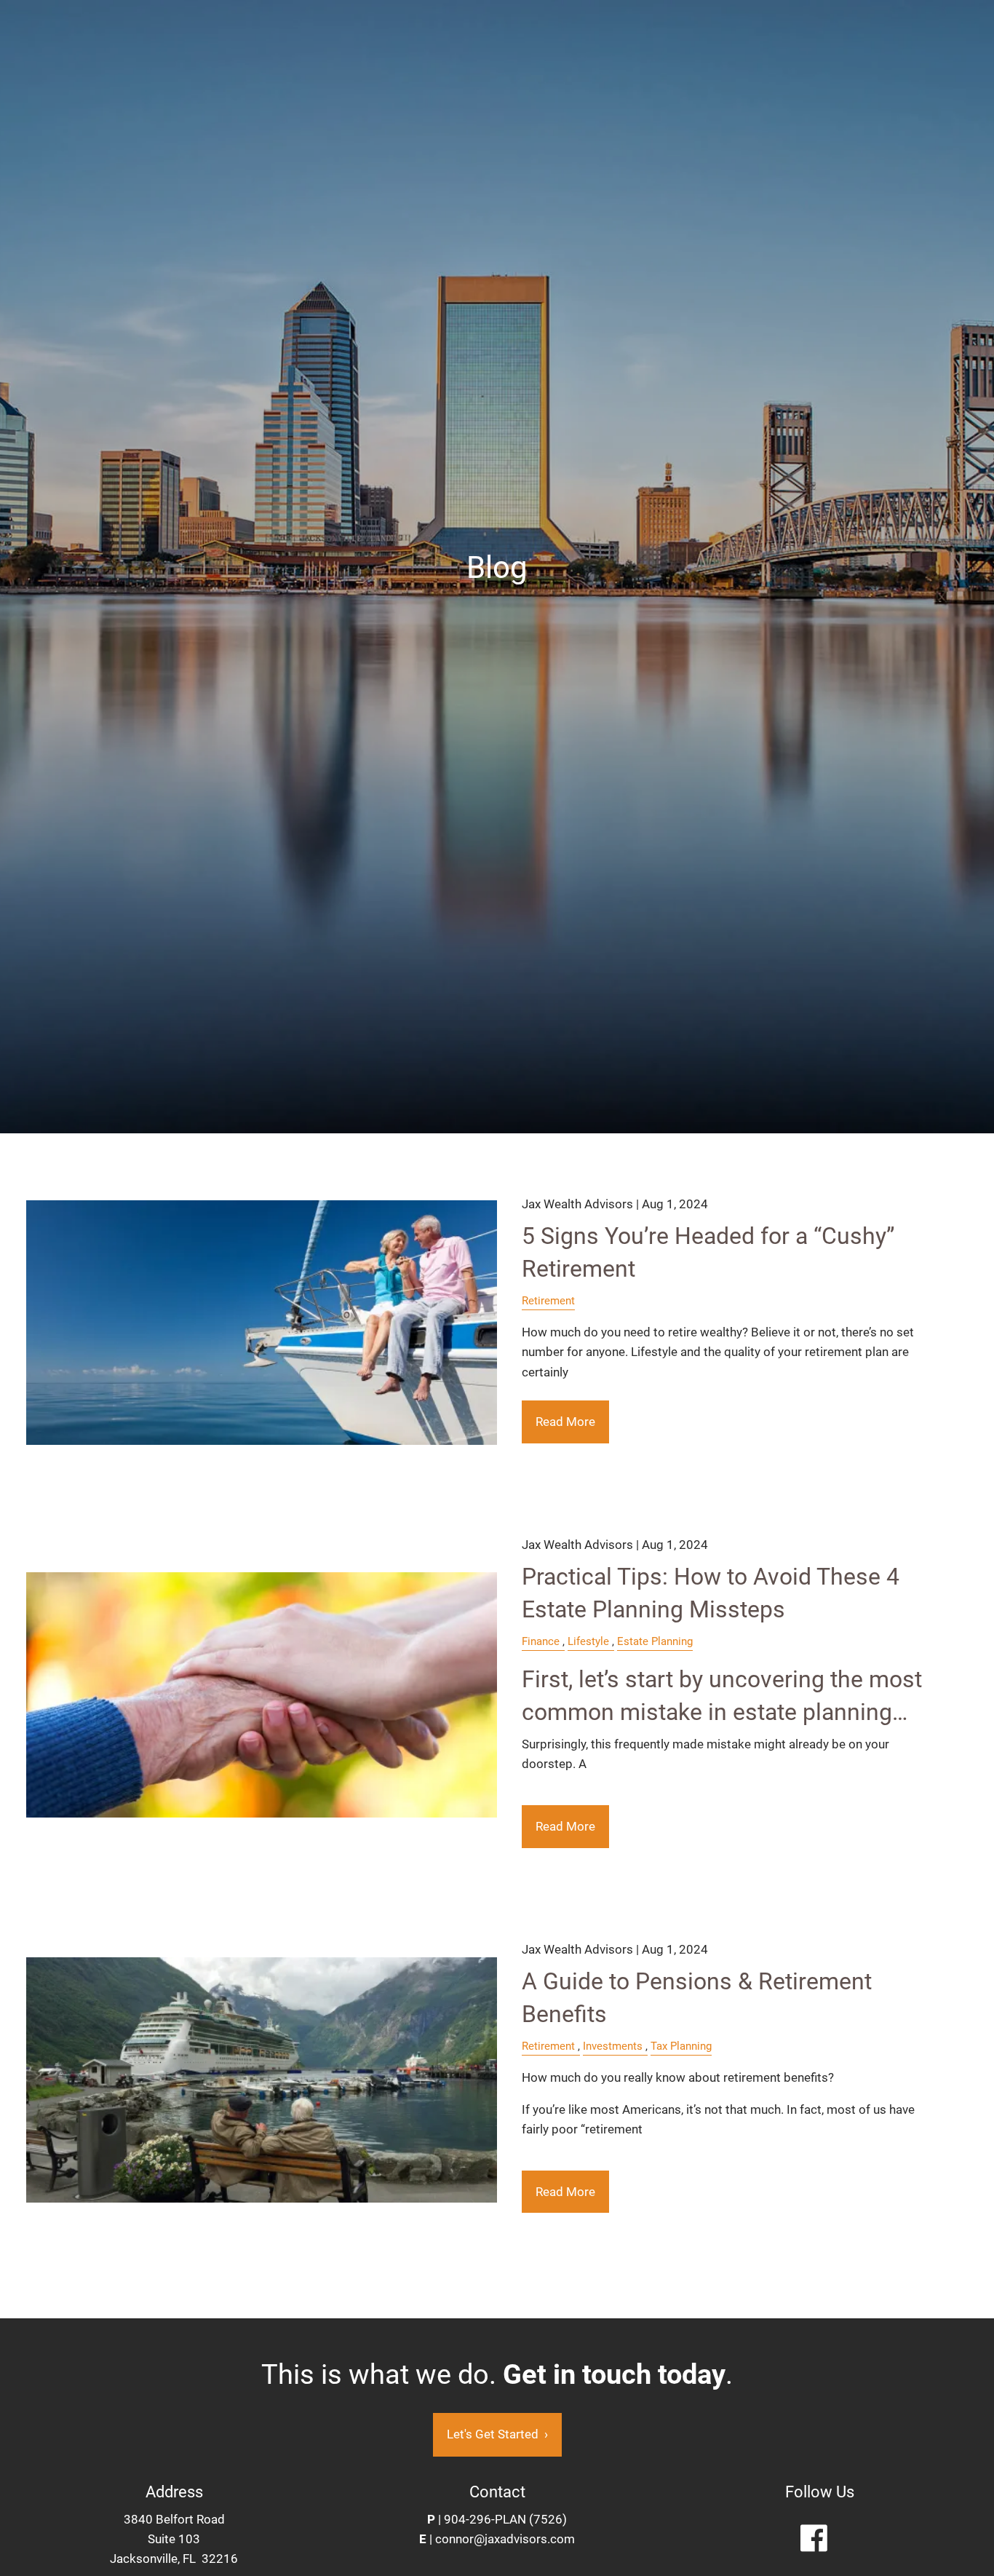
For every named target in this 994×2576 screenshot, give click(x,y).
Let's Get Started (497, 2434)
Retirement (548, 1301)
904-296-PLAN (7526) (505, 2519)
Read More (565, 1422)
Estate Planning (655, 1641)
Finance (541, 1641)
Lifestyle (588, 1641)
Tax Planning (681, 2046)
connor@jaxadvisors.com (505, 2539)
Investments (613, 2046)
